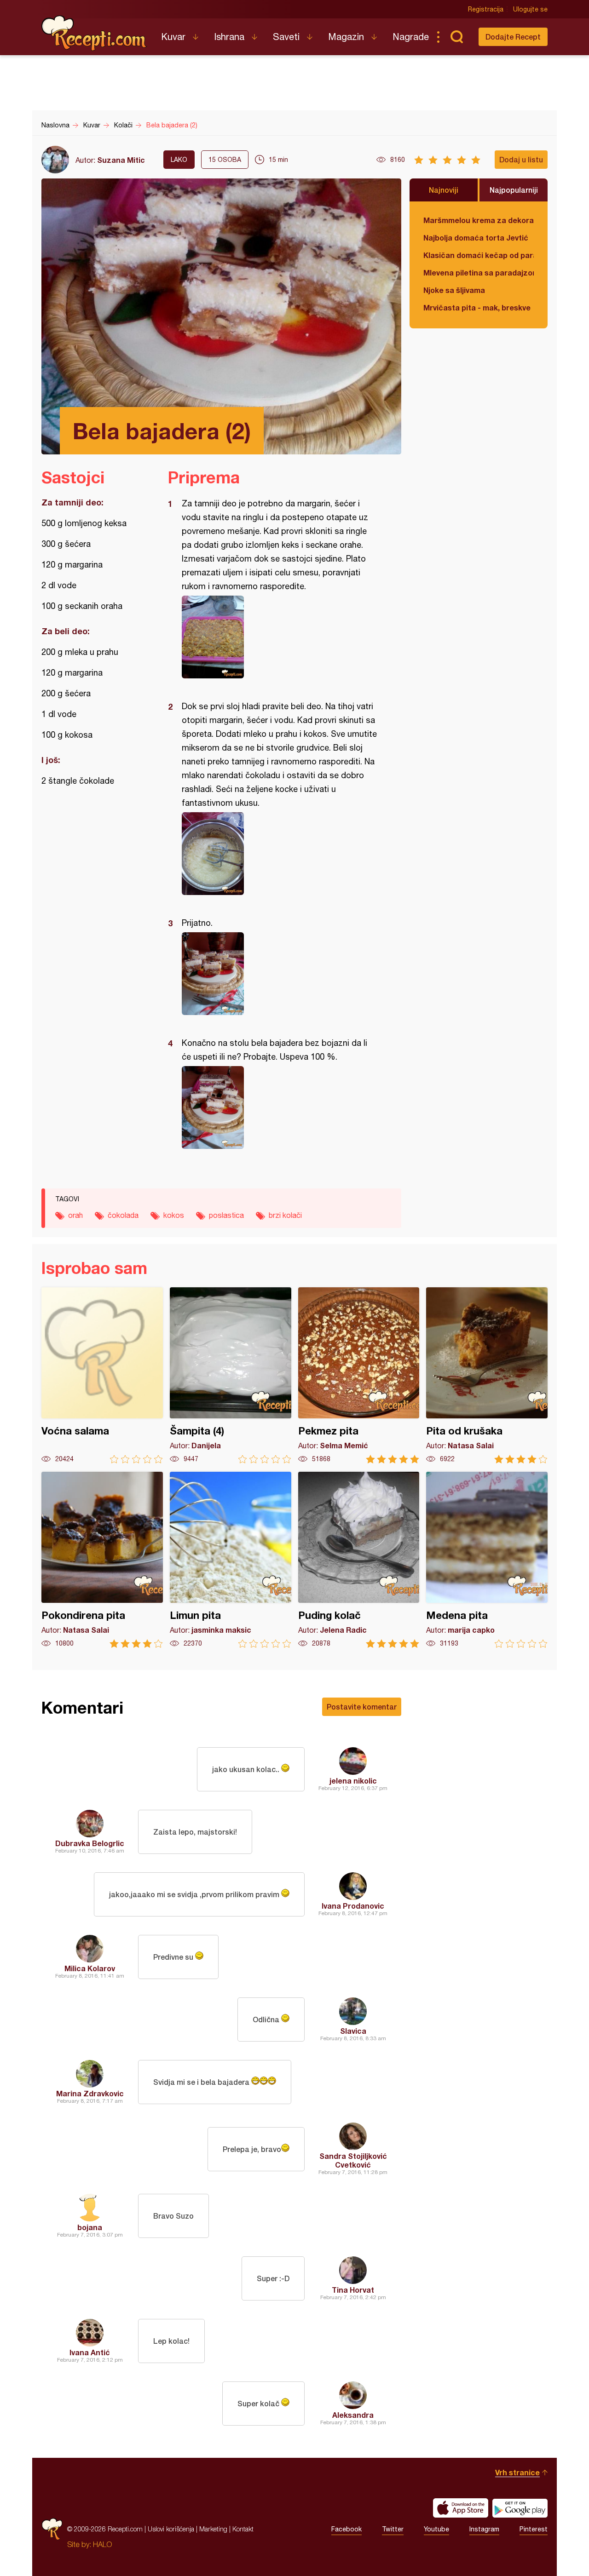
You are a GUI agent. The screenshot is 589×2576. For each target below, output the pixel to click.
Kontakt (243, 2529)
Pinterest (534, 2529)
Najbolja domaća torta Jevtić (476, 238)
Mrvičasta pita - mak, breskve (477, 307)
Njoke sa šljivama (454, 290)
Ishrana (229, 37)
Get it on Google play (520, 2508)
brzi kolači (285, 1215)
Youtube (436, 2529)
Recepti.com (94, 33)
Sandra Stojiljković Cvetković (353, 2160)
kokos (174, 1215)
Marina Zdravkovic (90, 2093)
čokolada (123, 1215)
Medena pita (487, 1560)
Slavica (353, 2031)
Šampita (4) (231, 1375)
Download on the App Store (461, 2508)
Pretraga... (456, 37)
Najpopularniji (514, 190)
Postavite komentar (362, 1707)
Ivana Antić (90, 2352)
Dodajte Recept (513, 37)
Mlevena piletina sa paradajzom (479, 273)
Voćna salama (102, 1375)
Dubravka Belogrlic (90, 1843)
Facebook (346, 2529)
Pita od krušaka (487, 1375)
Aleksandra (353, 2415)
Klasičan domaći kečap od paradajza (479, 255)
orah (75, 1215)
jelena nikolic (353, 1781)
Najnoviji (444, 190)
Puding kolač (359, 1560)
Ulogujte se (530, 9)
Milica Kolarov (90, 1968)
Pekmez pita (359, 1375)
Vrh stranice (517, 2472)
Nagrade (411, 37)
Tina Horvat (353, 2290)
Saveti (286, 37)
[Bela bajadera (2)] (280, 637)
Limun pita (231, 1560)
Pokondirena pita (102, 1560)
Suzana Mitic (121, 160)
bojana (90, 2227)
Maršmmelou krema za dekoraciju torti (479, 220)
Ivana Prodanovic (353, 1906)
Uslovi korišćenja (171, 2529)
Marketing (213, 2529)
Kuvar (173, 37)
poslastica (226, 1215)
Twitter (393, 2529)
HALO (102, 2544)
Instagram (484, 2529)
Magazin (346, 37)
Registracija (486, 9)
